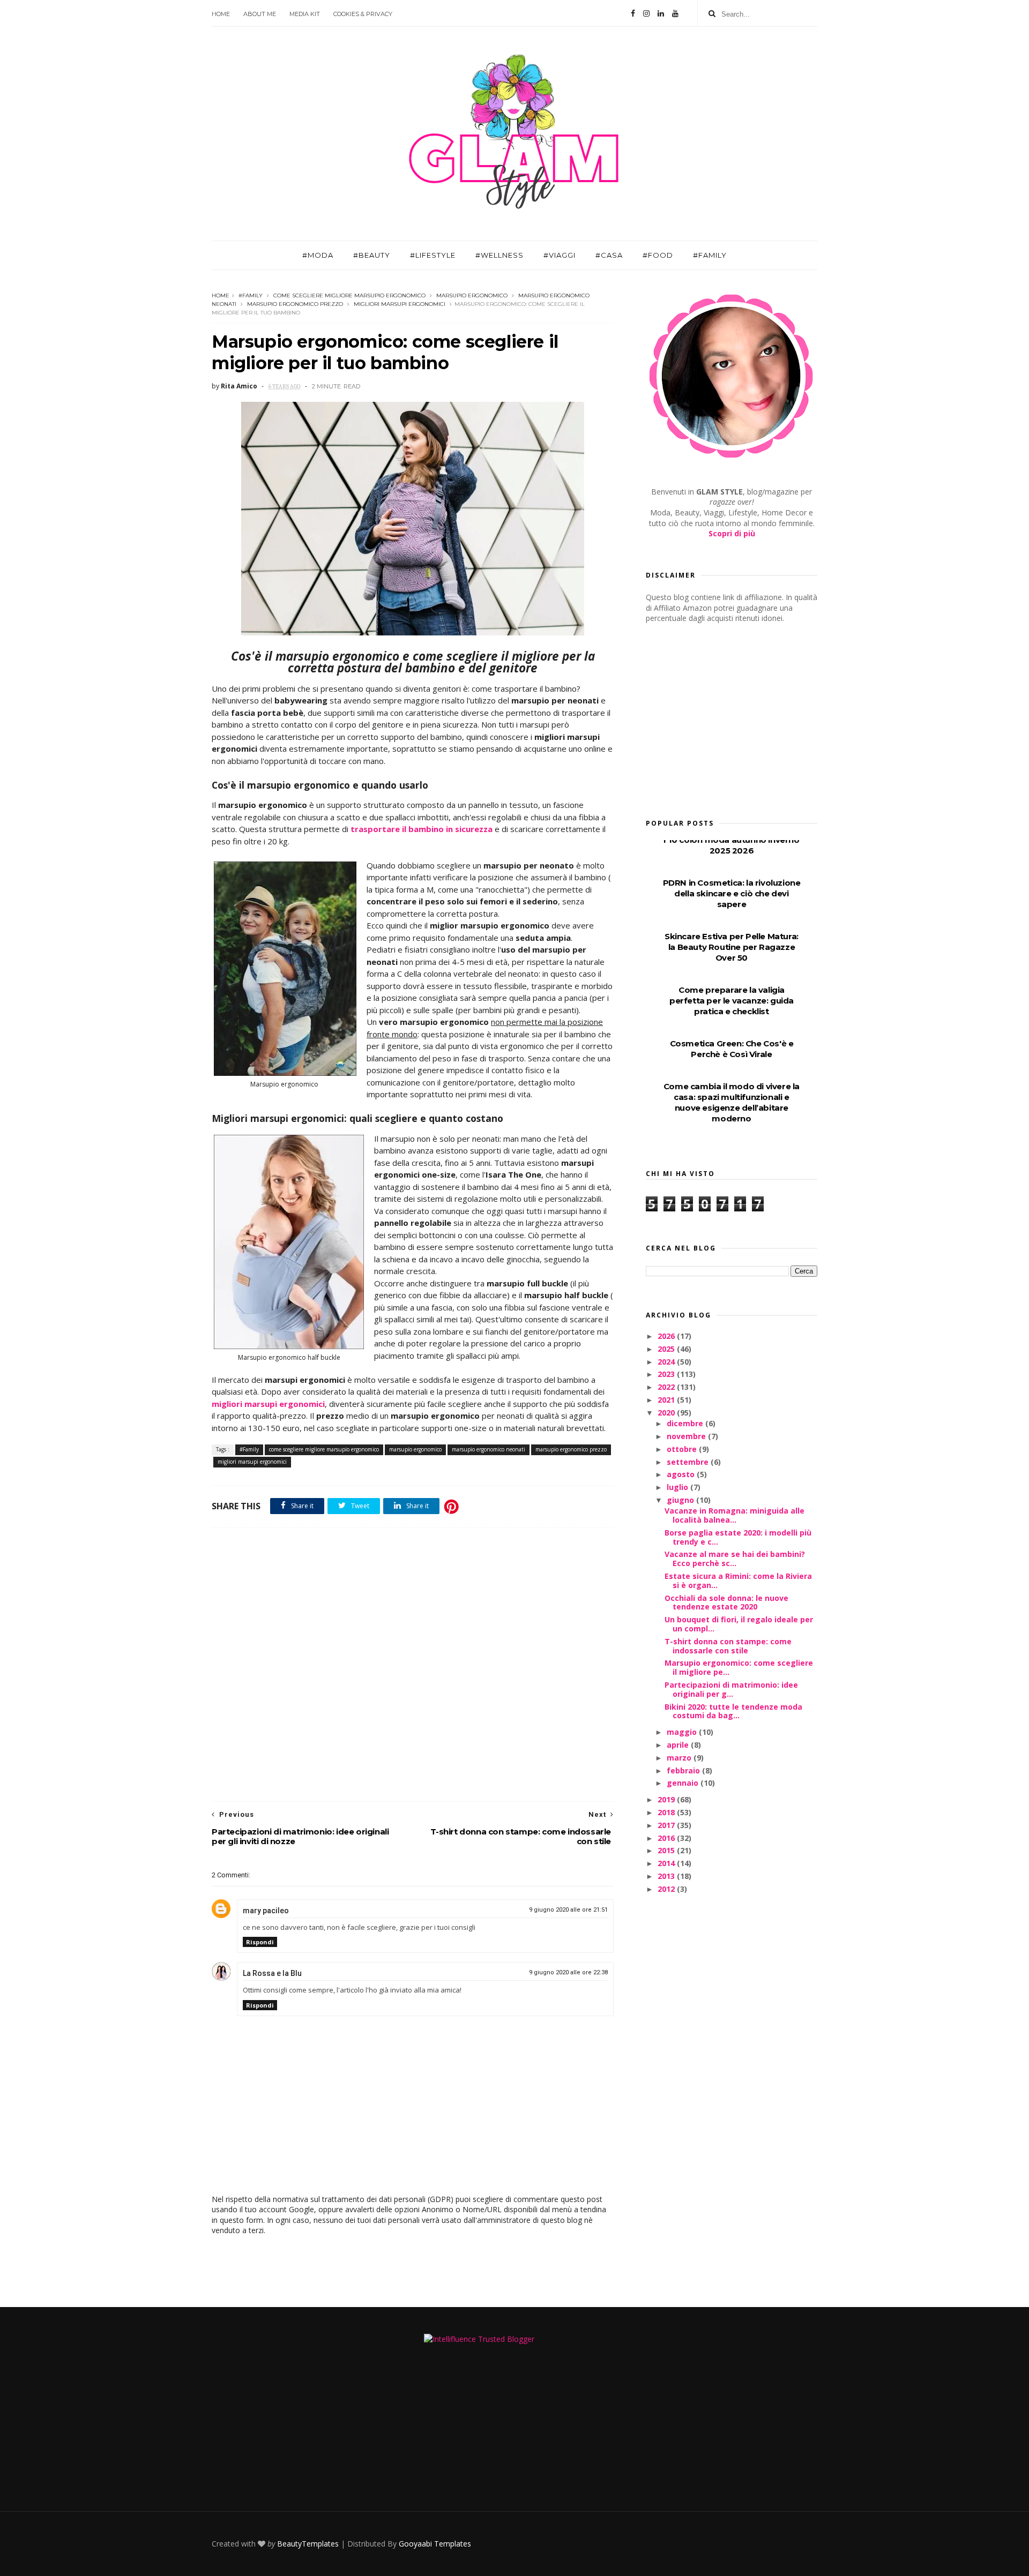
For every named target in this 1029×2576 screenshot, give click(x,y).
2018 (667, 1812)
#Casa (609, 255)
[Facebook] (633, 13)
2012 (667, 1889)
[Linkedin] (661, 13)
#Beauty (372, 255)
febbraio (684, 1770)
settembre (689, 1462)
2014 (667, 1863)
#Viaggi (560, 255)
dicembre (686, 1423)
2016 (667, 1838)
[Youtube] (675, 13)
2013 (667, 1876)
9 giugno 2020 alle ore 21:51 (568, 1910)
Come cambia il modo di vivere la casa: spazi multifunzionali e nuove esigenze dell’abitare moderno (732, 1102)
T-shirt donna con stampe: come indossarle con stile (728, 1646)
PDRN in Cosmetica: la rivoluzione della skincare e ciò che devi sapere (732, 893)
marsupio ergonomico (472, 295)
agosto (682, 1474)
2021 (667, 1400)
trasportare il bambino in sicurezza (422, 829)
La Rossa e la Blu (272, 1973)
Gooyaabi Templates (435, 2544)
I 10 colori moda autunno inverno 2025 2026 (731, 845)
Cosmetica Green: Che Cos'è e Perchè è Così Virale (732, 1049)
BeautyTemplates (308, 2544)
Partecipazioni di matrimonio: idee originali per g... (731, 1689)
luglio (678, 1487)
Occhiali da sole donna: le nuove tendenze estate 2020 (726, 1602)
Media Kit (305, 14)
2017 (667, 1825)
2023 (667, 1374)
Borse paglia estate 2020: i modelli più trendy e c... (738, 1537)
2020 (667, 1413)
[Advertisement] (413, 1665)
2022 (667, 1387)
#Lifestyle (433, 255)
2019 (667, 1799)
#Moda (318, 255)
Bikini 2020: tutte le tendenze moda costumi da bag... (733, 1711)
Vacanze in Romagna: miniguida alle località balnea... (735, 1515)
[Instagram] (646, 13)
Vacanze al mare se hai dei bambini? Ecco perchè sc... (735, 1559)
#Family (710, 255)
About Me (260, 14)
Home (221, 14)
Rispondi (260, 1942)
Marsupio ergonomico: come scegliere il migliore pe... (739, 1667)
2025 (667, 1349)
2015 (667, 1850)
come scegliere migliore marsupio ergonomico (349, 295)
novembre (687, 1436)
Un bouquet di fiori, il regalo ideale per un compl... (739, 1624)
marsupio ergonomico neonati (489, 1449)
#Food (658, 255)
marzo (680, 1758)
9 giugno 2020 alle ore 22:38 (568, 1972)
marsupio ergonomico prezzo (295, 304)
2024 (667, 1362)
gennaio (684, 1783)
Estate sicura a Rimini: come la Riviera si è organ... (738, 1581)
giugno (681, 1500)
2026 (667, 1336)
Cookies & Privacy (363, 14)
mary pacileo (266, 1911)
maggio (683, 1732)
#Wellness (499, 255)
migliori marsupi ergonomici (400, 304)
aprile (679, 1745)
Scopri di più (732, 533)
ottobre (683, 1449)
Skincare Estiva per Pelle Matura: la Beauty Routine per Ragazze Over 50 (732, 947)
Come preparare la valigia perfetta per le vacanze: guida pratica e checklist (732, 1001)
